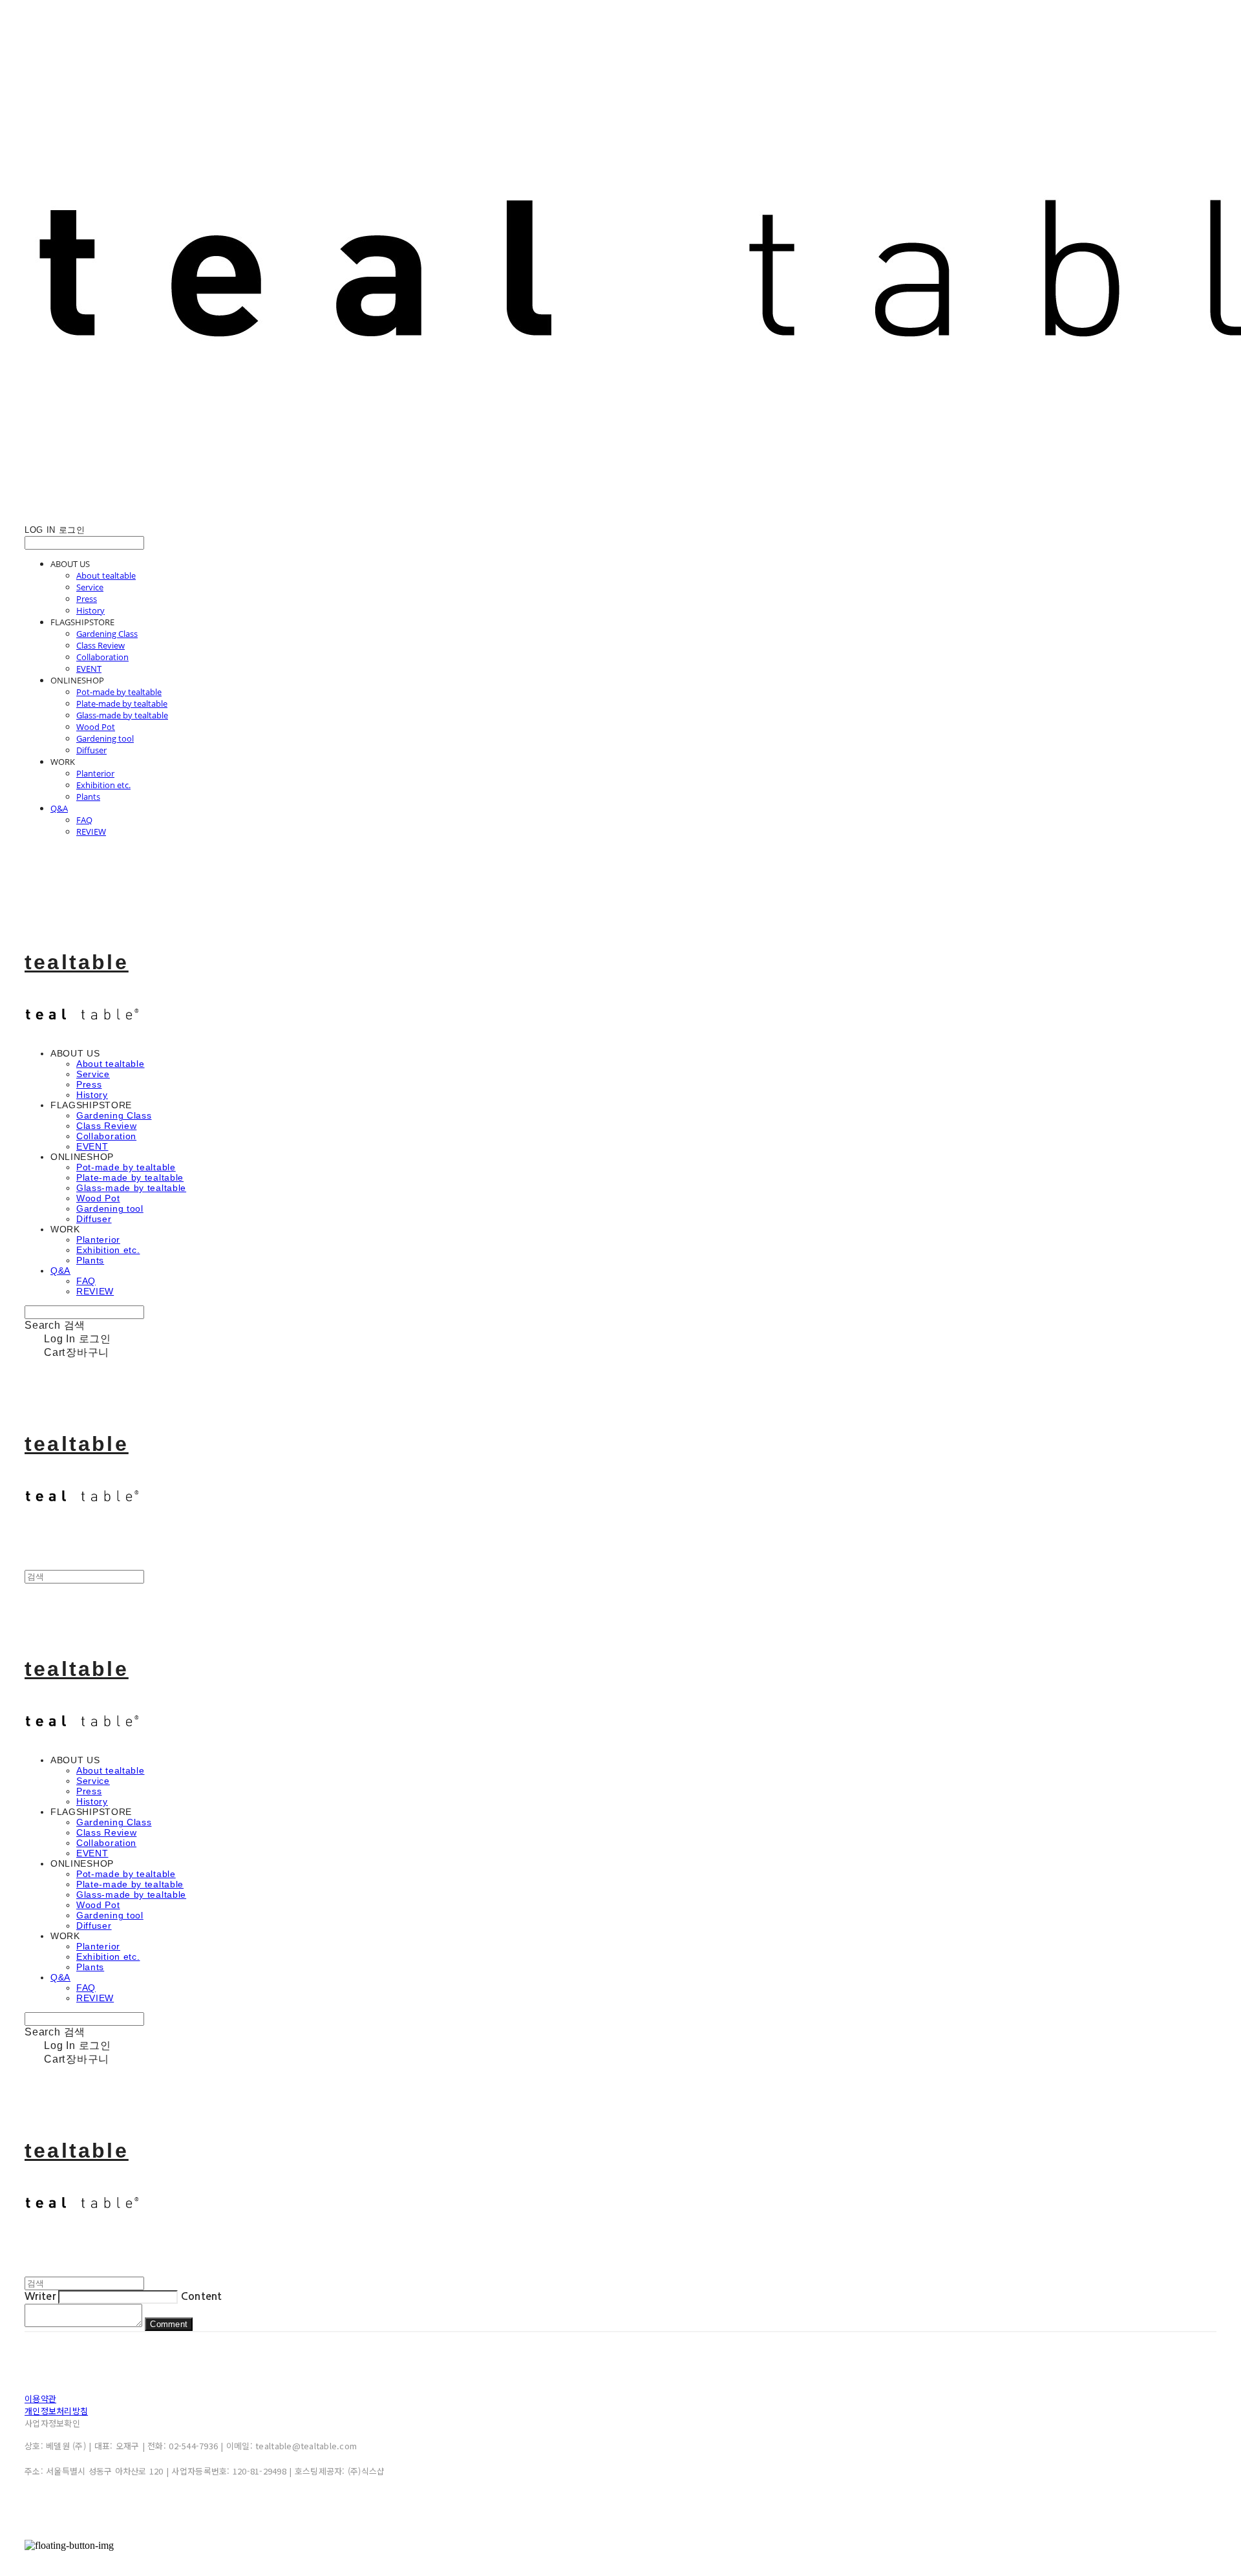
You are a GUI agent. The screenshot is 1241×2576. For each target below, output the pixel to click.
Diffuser (91, 750)
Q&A (59, 808)
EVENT (89, 669)
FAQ (84, 820)
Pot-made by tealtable (119, 692)
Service (90, 587)
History (90, 610)
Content (202, 2296)
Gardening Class (107, 634)
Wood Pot (96, 727)
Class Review (101, 645)
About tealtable (106, 575)
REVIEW (91, 832)
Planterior (95, 773)
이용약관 (40, 2399)
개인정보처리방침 (56, 2411)
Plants (88, 797)
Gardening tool (105, 738)
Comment (169, 2324)
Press (87, 599)
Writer (40, 2296)
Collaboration (102, 657)
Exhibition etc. (103, 785)
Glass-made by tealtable (122, 715)
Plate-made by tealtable (122, 703)
